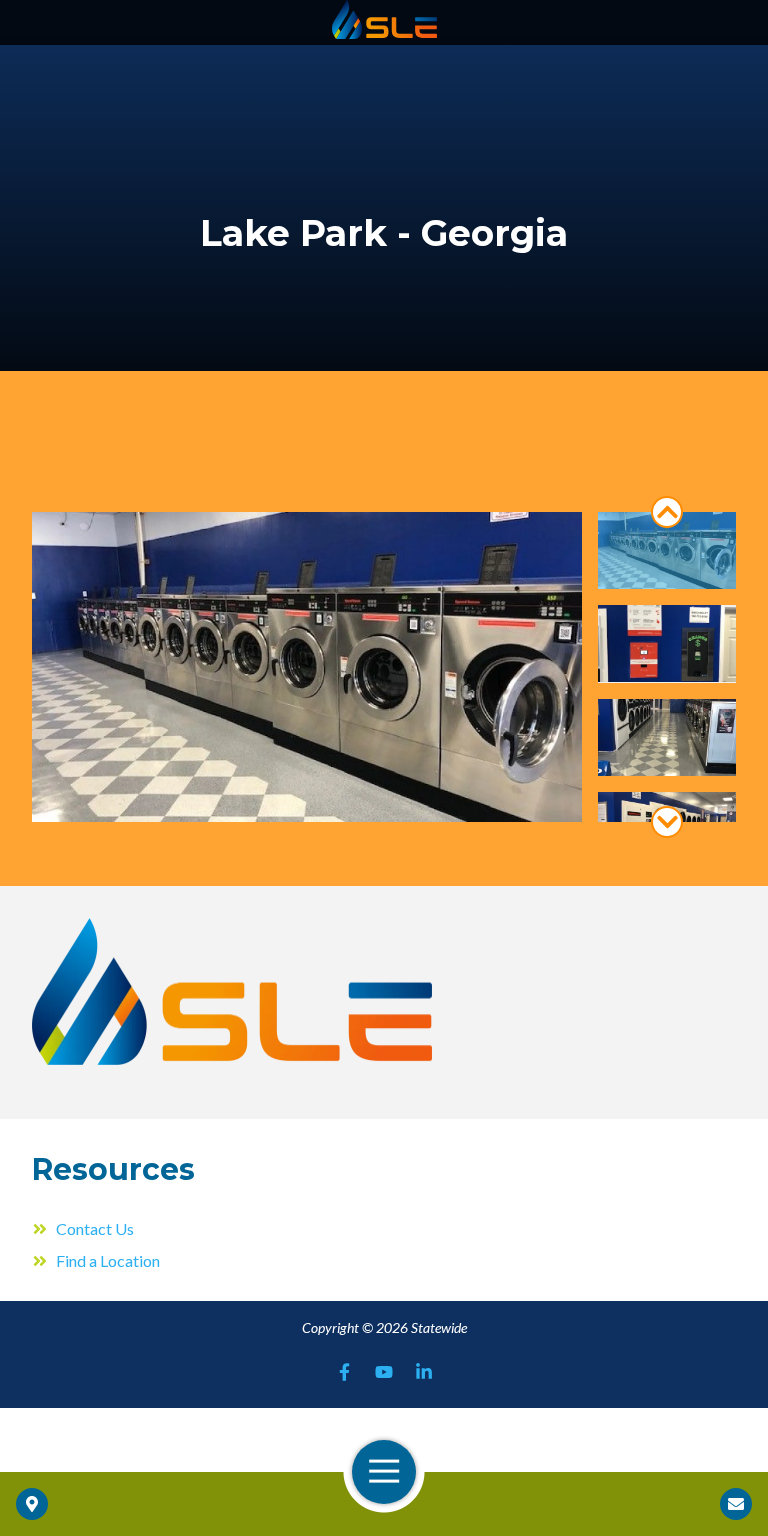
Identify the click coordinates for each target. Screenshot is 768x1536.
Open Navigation (384, 1472)
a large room (667, 550)
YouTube (384, 1372)
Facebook (344, 1372)
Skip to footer (65, 53)
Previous (667, 512)
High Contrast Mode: (91, 77)
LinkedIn (424, 1372)
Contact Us (736, 1504)
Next (667, 822)
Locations (32, 1504)
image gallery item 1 (667, 643)
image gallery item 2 (667, 737)
